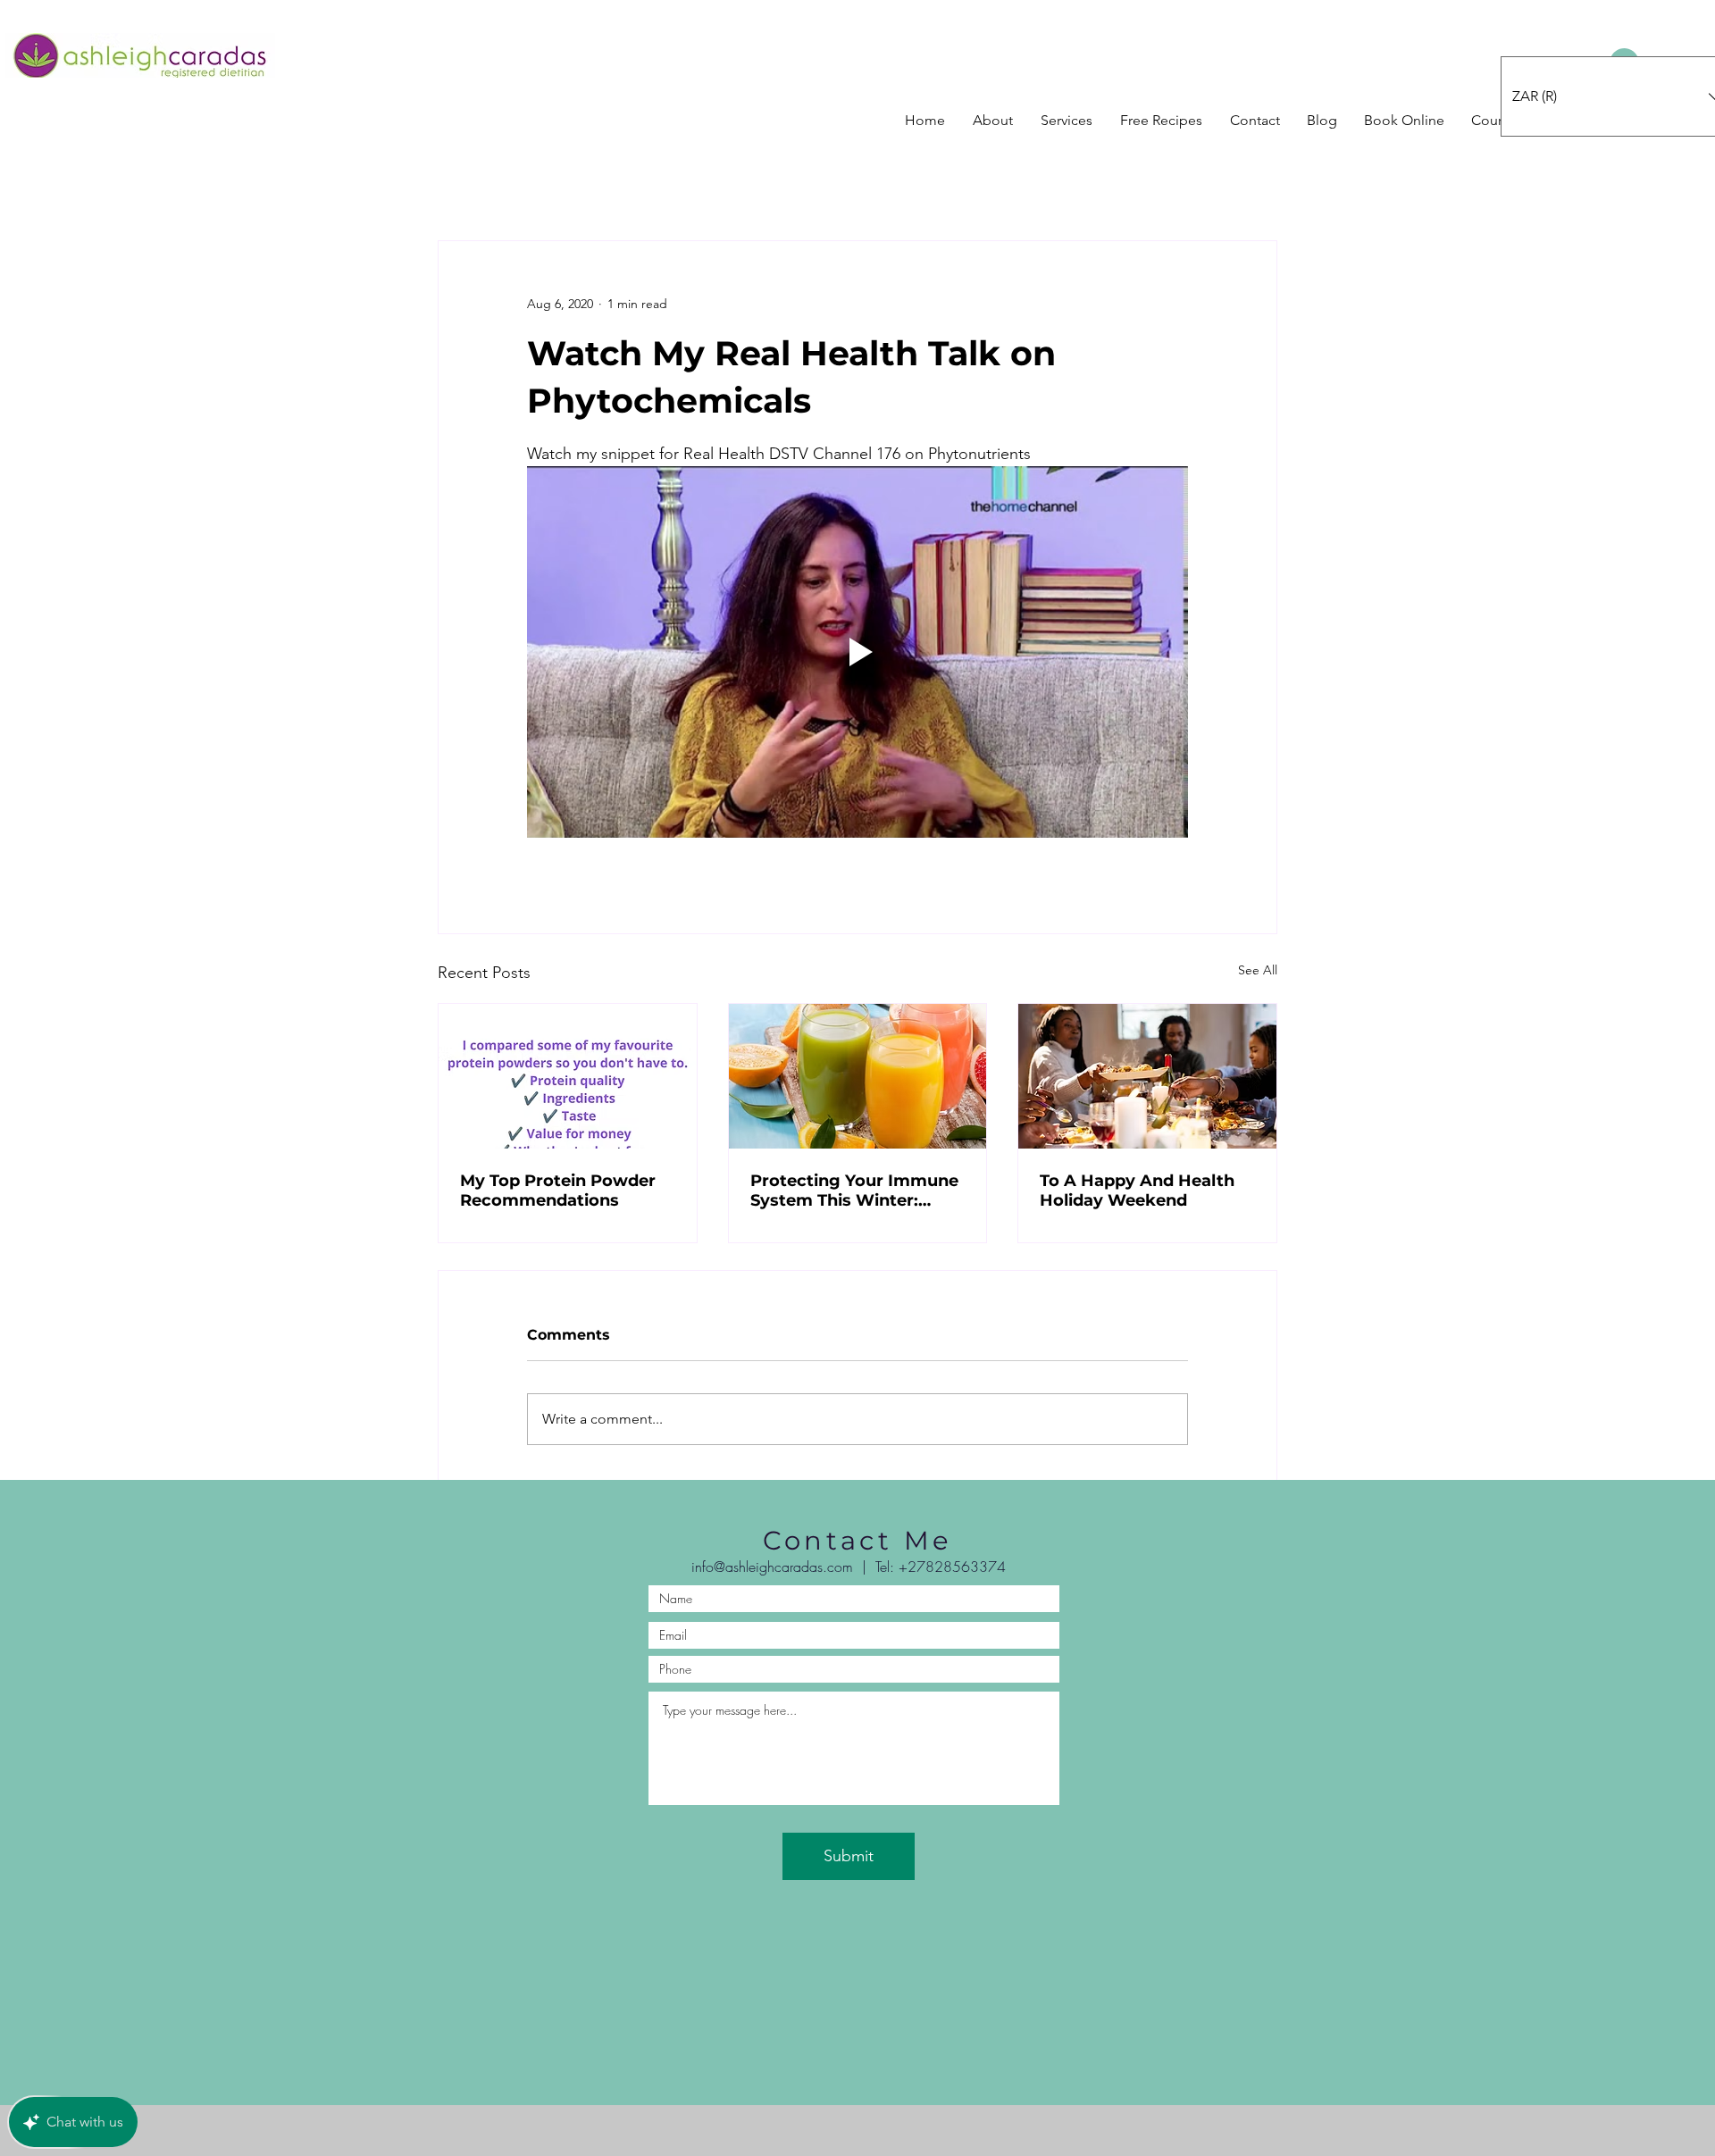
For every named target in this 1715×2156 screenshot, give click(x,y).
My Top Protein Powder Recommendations (558, 1191)
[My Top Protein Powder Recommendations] (568, 1076)
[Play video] (857, 652)
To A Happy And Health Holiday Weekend (1137, 1191)
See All (1258, 970)
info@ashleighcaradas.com (772, 1567)
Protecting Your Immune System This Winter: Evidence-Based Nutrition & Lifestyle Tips (857, 1191)
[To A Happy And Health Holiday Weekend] (1147, 1076)
